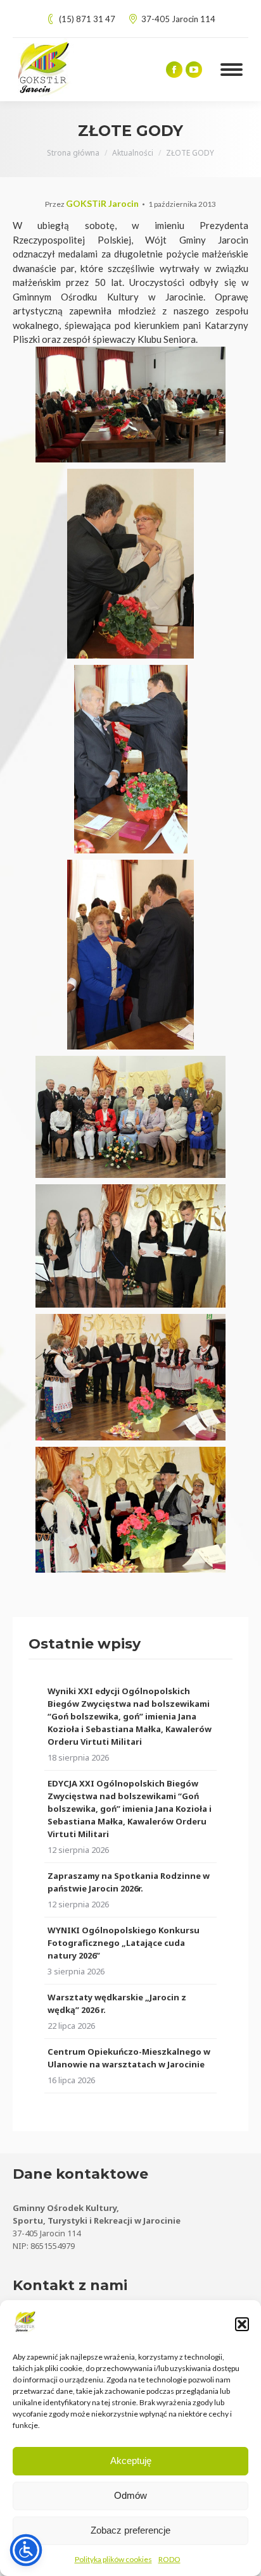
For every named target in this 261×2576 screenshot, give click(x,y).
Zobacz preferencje (130, 2530)
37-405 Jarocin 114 (178, 19)
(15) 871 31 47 (87, 19)
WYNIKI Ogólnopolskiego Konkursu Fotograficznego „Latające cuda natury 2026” (124, 1943)
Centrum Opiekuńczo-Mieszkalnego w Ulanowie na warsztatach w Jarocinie (129, 2058)
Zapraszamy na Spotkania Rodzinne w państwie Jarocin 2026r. (129, 1882)
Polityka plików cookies (113, 2559)
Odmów (130, 2495)
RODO (169, 2559)
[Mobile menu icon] (232, 70)
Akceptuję (131, 2461)
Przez (92, 204)
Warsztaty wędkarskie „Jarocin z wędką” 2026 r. (117, 2003)
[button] (242, 2324)
